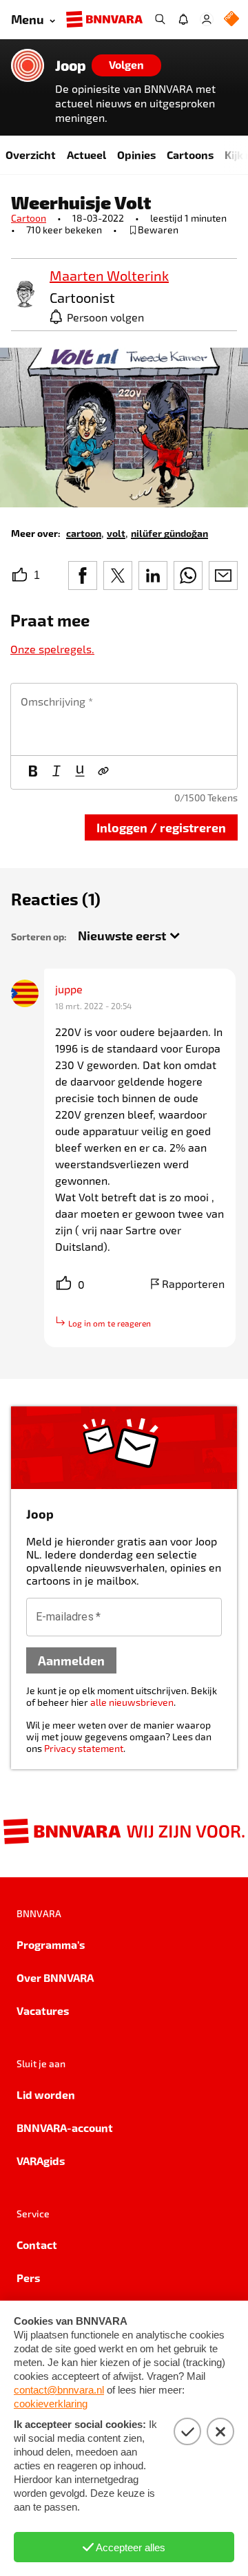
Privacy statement (84, 1748)
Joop (71, 65)
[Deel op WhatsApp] (188, 576)
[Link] (103, 772)
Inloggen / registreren (161, 827)
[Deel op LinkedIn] (153, 576)
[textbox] (124, 719)
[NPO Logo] (231, 20)
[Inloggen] (207, 19)
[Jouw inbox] (183, 19)
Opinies (136, 155)
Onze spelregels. (52, 649)
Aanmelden (71, 1660)
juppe (69, 989)
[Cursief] (56, 772)
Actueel (86, 155)
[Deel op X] (118, 576)
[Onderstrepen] (80, 772)
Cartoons (190, 155)
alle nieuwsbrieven (132, 1702)
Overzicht (31, 155)
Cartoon (29, 218)
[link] (25, 295)
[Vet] (33, 772)
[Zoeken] (160, 19)
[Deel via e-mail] (223, 576)
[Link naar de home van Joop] (28, 65)
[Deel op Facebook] (83, 576)
